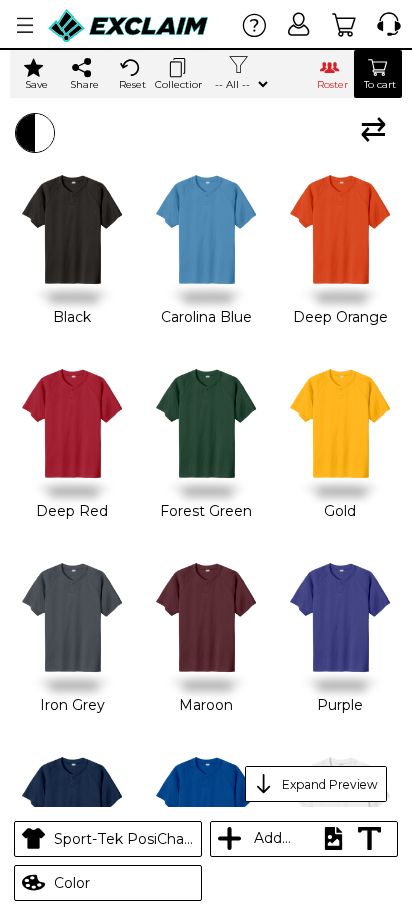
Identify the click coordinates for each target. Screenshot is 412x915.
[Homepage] (129, 25)
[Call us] (384, 24)
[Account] (299, 24)
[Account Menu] (25, 25)
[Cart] (344, 24)
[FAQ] (254, 24)
